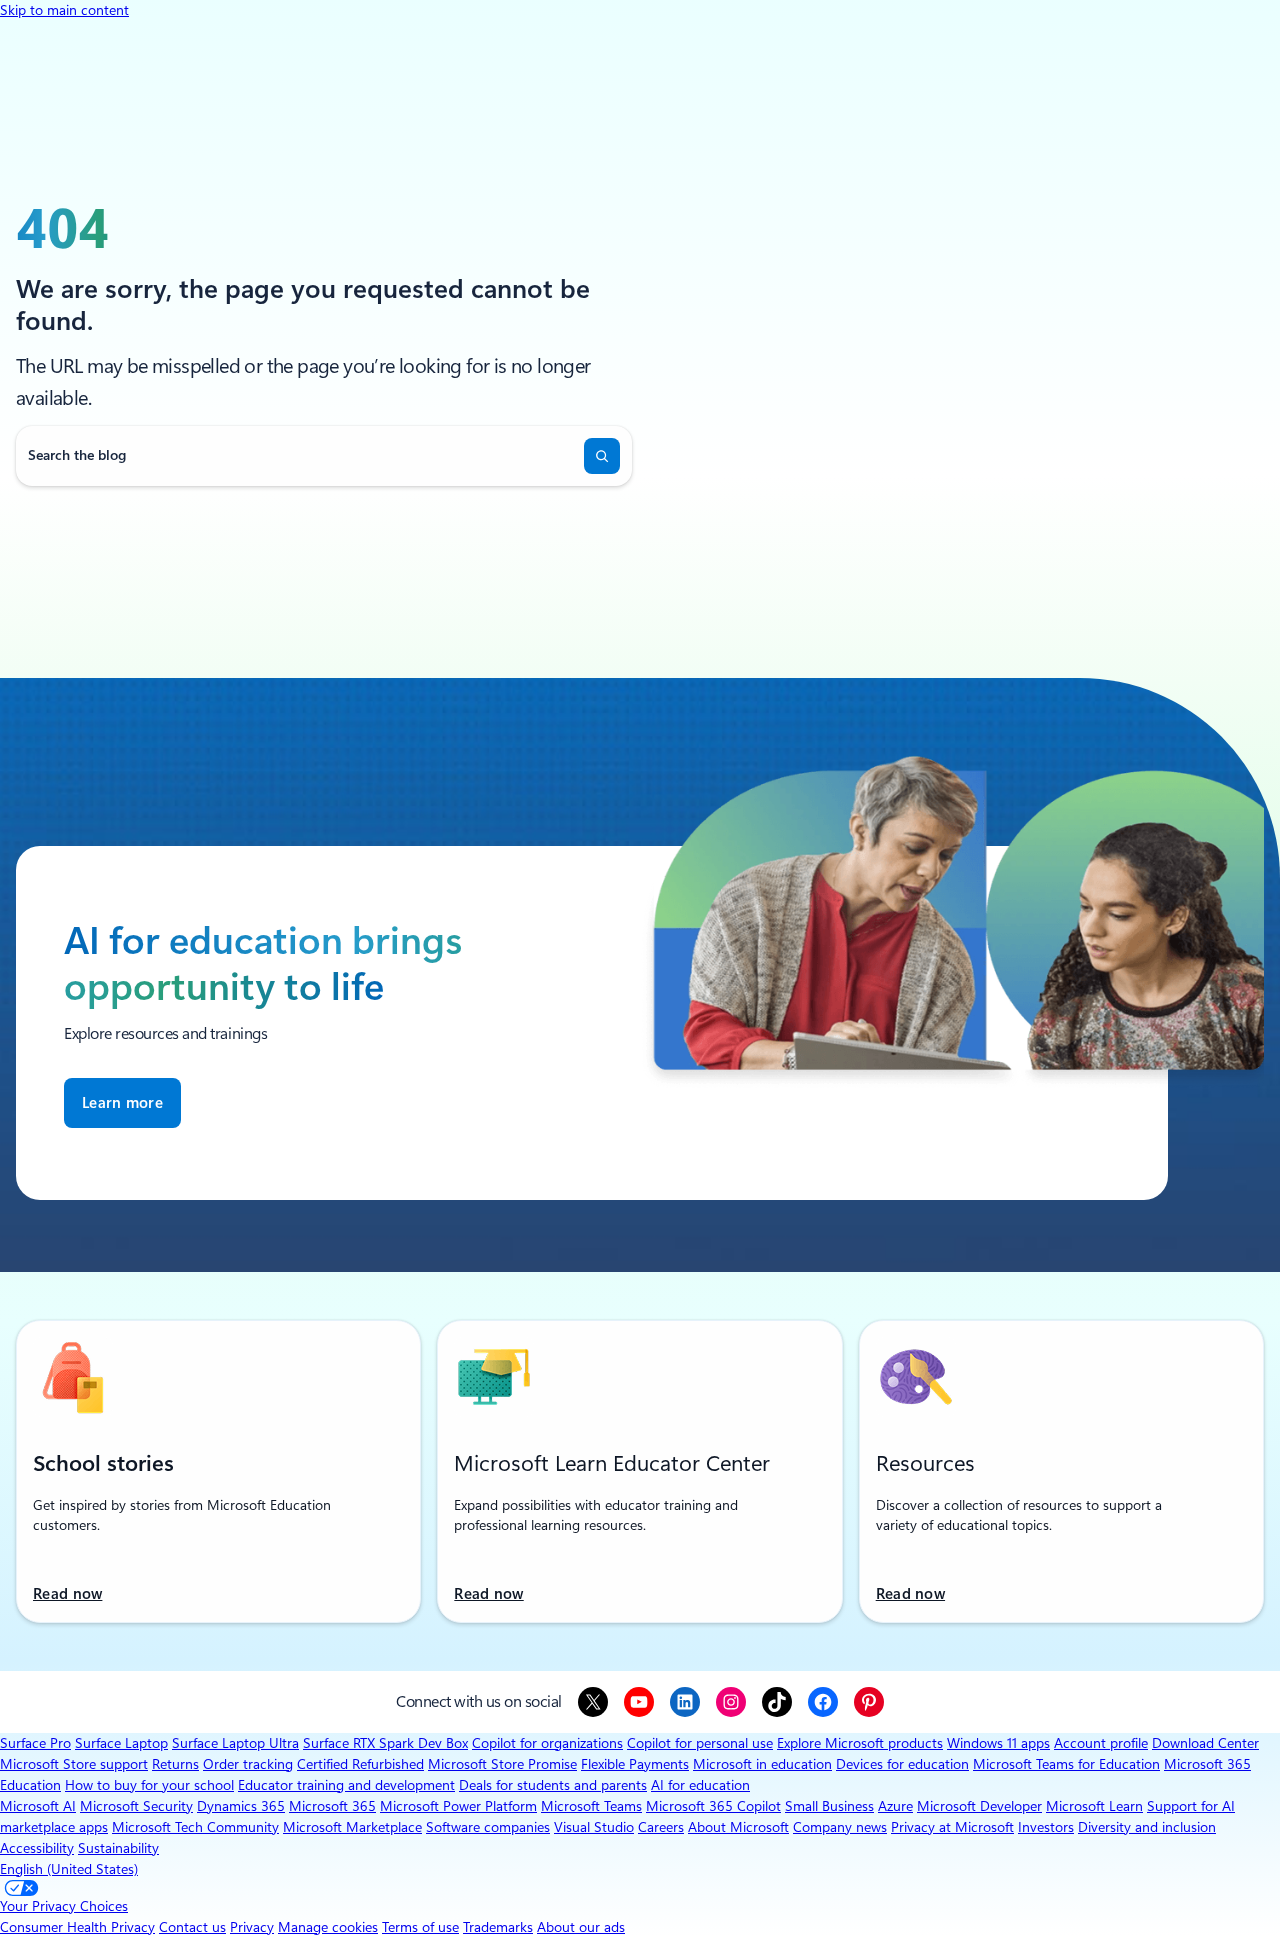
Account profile (1101, 1743)
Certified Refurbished (360, 1764)
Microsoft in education (762, 1764)
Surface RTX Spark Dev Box (385, 1743)
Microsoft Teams (591, 1806)
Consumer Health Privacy (77, 1927)
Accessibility (37, 1848)
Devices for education (902, 1764)
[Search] (602, 456)
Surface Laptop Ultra (235, 1743)
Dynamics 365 (241, 1806)
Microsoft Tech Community (195, 1827)
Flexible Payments (635, 1764)
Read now (67, 1594)
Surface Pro (35, 1743)
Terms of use (420, 1927)
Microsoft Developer (979, 1806)
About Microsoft (738, 1827)
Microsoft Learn (1094, 1806)
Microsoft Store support (74, 1764)
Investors (1046, 1827)
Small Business (829, 1806)
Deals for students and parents (553, 1785)
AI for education (700, 1785)
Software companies (488, 1827)
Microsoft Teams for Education (1066, 1764)
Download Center (1205, 1743)
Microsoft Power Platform (458, 1806)
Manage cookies (328, 1927)
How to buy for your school (149, 1785)
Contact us (192, 1927)
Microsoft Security (136, 1806)
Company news (840, 1827)
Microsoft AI (38, 1806)
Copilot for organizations (547, 1743)
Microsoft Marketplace (352, 1827)
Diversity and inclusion (1147, 1827)
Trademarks (498, 1927)
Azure (895, 1806)
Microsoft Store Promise (502, 1764)
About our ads (581, 1927)
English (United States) (69, 1869)
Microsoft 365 (332, 1806)
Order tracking (248, 1764)
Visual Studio (594, 1827)
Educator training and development (346, 1785)
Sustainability (118, 1848)
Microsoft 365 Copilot (713, 1806)
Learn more (122, 1103)
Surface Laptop (121, 1743)
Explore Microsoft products (860, 1743)
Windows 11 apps (998, 1743)
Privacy (252, 1927)
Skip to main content (64, 10)
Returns (175, 1764)
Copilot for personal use (700, 1743)
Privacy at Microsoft (952, 1827)
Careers (661, 1827)
